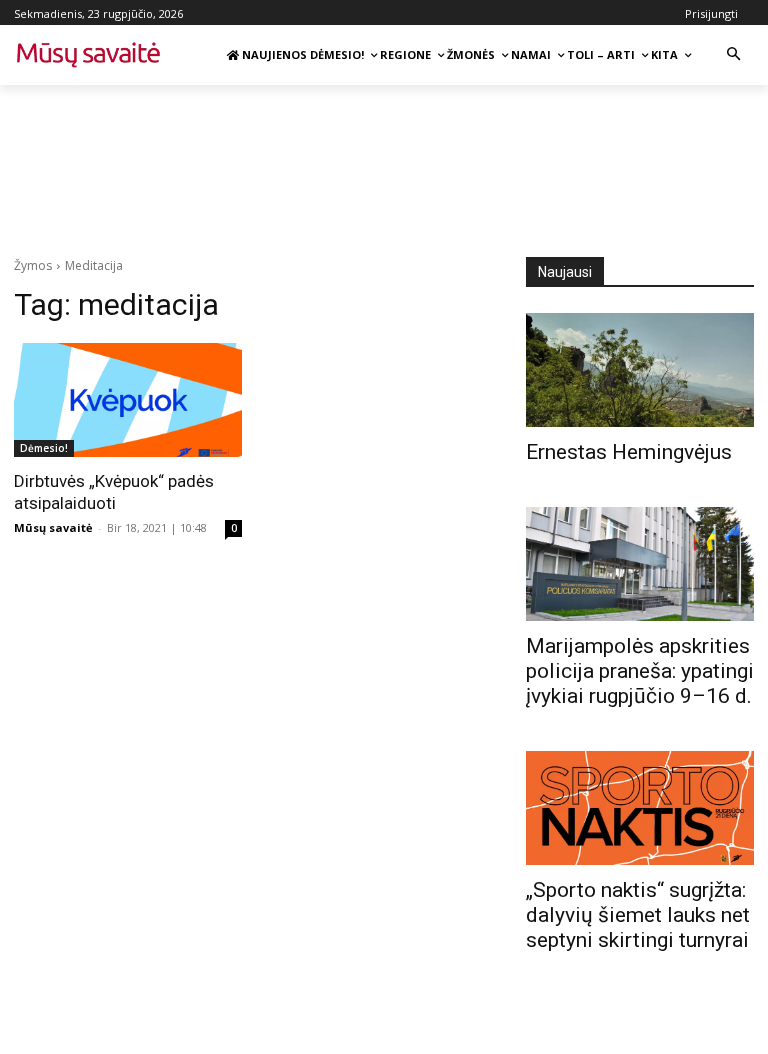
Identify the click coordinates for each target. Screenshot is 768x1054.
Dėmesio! (44, 448)
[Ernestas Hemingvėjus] (640, 370)
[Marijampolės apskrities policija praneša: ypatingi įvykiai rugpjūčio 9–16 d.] (640, 564)
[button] (733, 55)
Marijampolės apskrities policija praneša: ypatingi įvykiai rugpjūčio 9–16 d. (640, 671)
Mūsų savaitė (53, 527)
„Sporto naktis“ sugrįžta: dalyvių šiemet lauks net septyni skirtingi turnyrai (638, 915)
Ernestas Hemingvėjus (629, 452)
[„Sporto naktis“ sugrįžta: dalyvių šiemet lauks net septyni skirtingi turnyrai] (640, 808)
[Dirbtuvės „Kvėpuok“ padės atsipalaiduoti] (128, 400)
